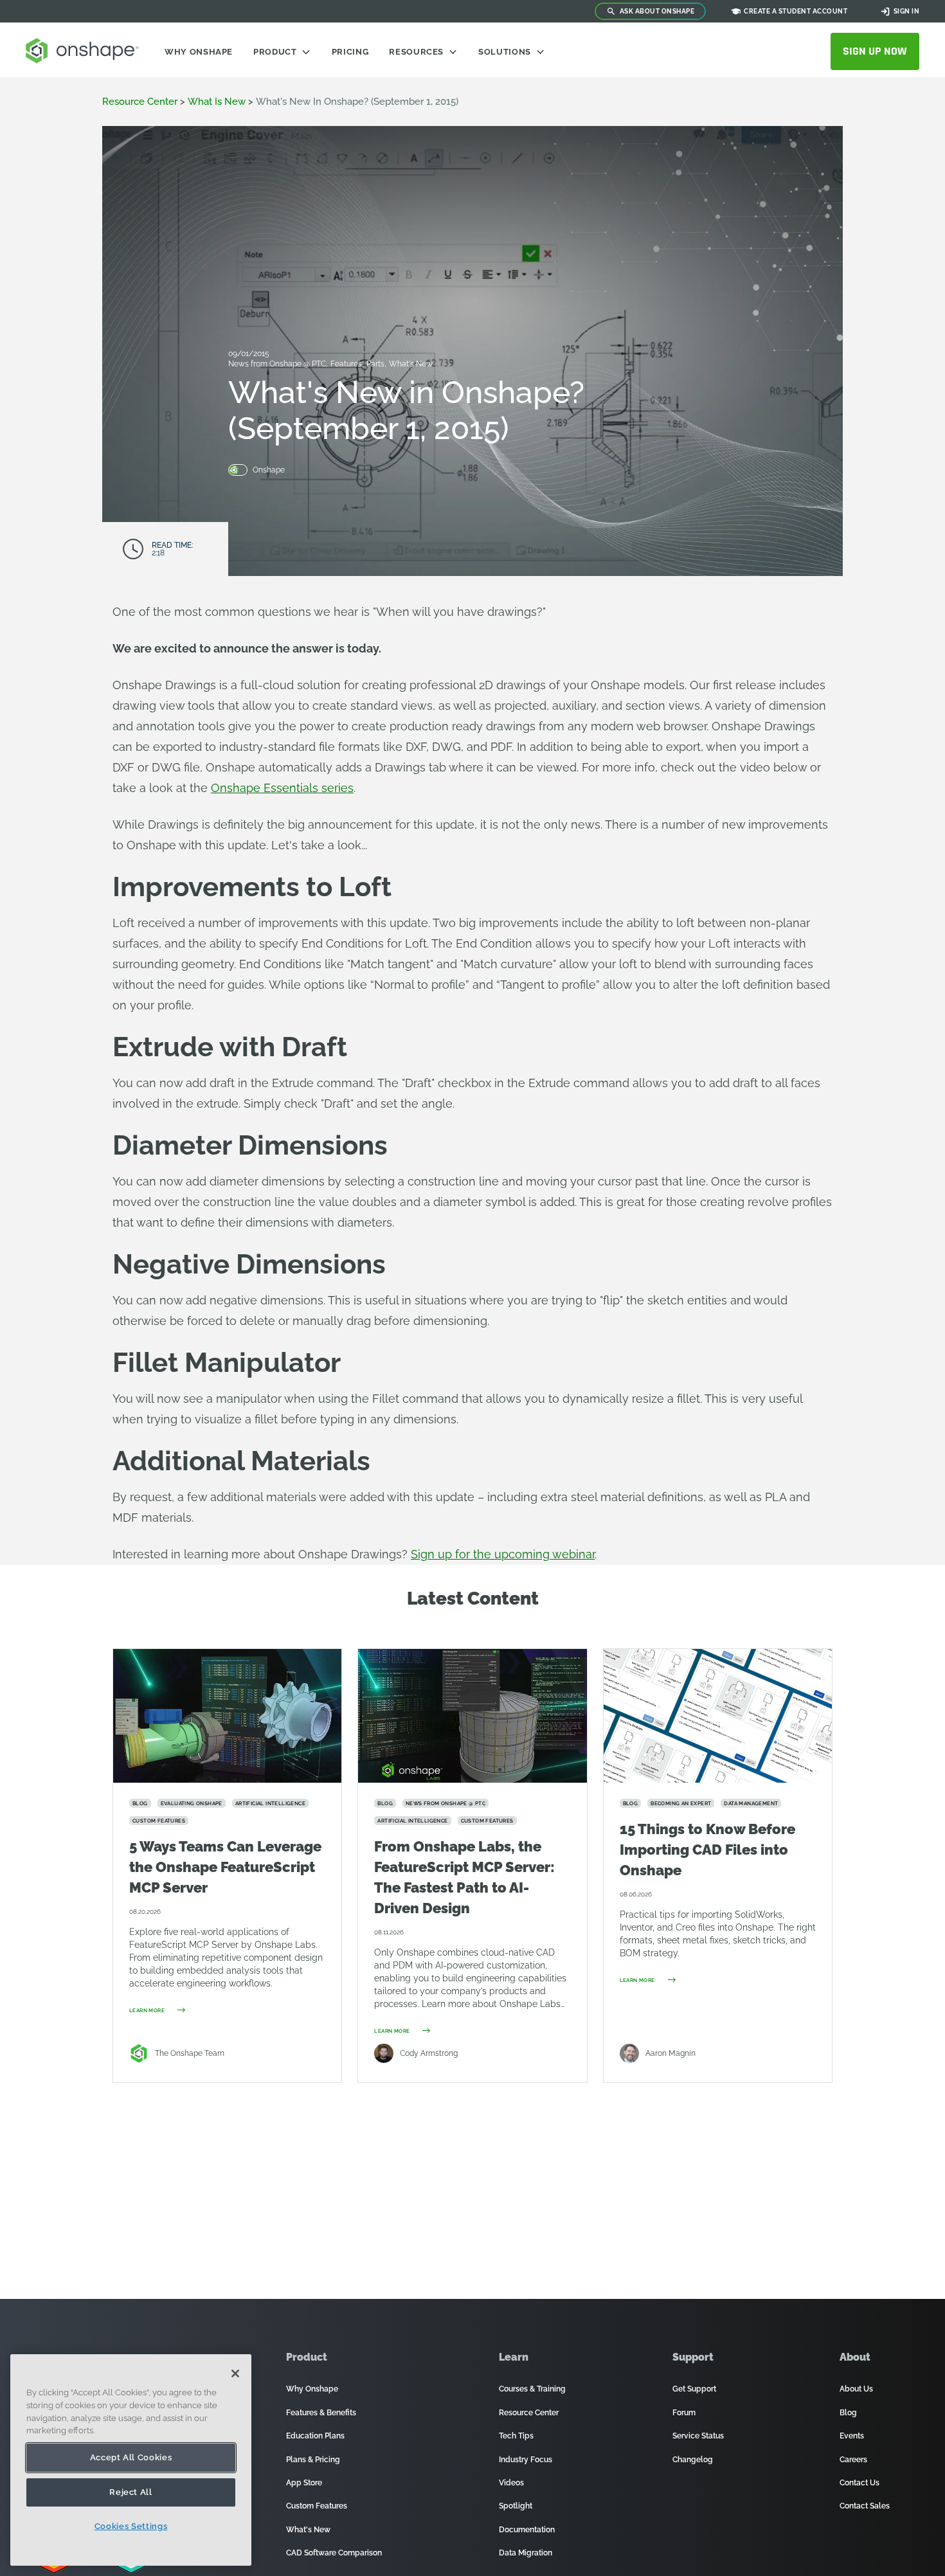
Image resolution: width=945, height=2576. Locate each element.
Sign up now (875, 51)
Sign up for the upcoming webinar (503, 1554)
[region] (131, 2460)
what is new (217, 102)
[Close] (235, 2373)
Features (347, 364)
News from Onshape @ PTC (278, 364)
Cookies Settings (131, 2526)
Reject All (131, 2492)
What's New (411, 364)
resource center (140, 102)
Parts (376, 364)
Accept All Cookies (131, 2457)
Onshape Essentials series (282, 788)
